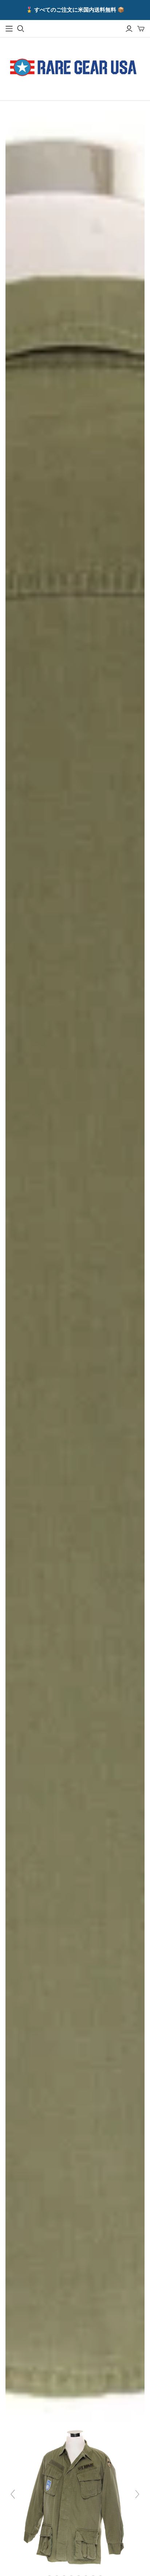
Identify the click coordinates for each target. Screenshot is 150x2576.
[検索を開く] (21, 29)
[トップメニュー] (9, 29)
